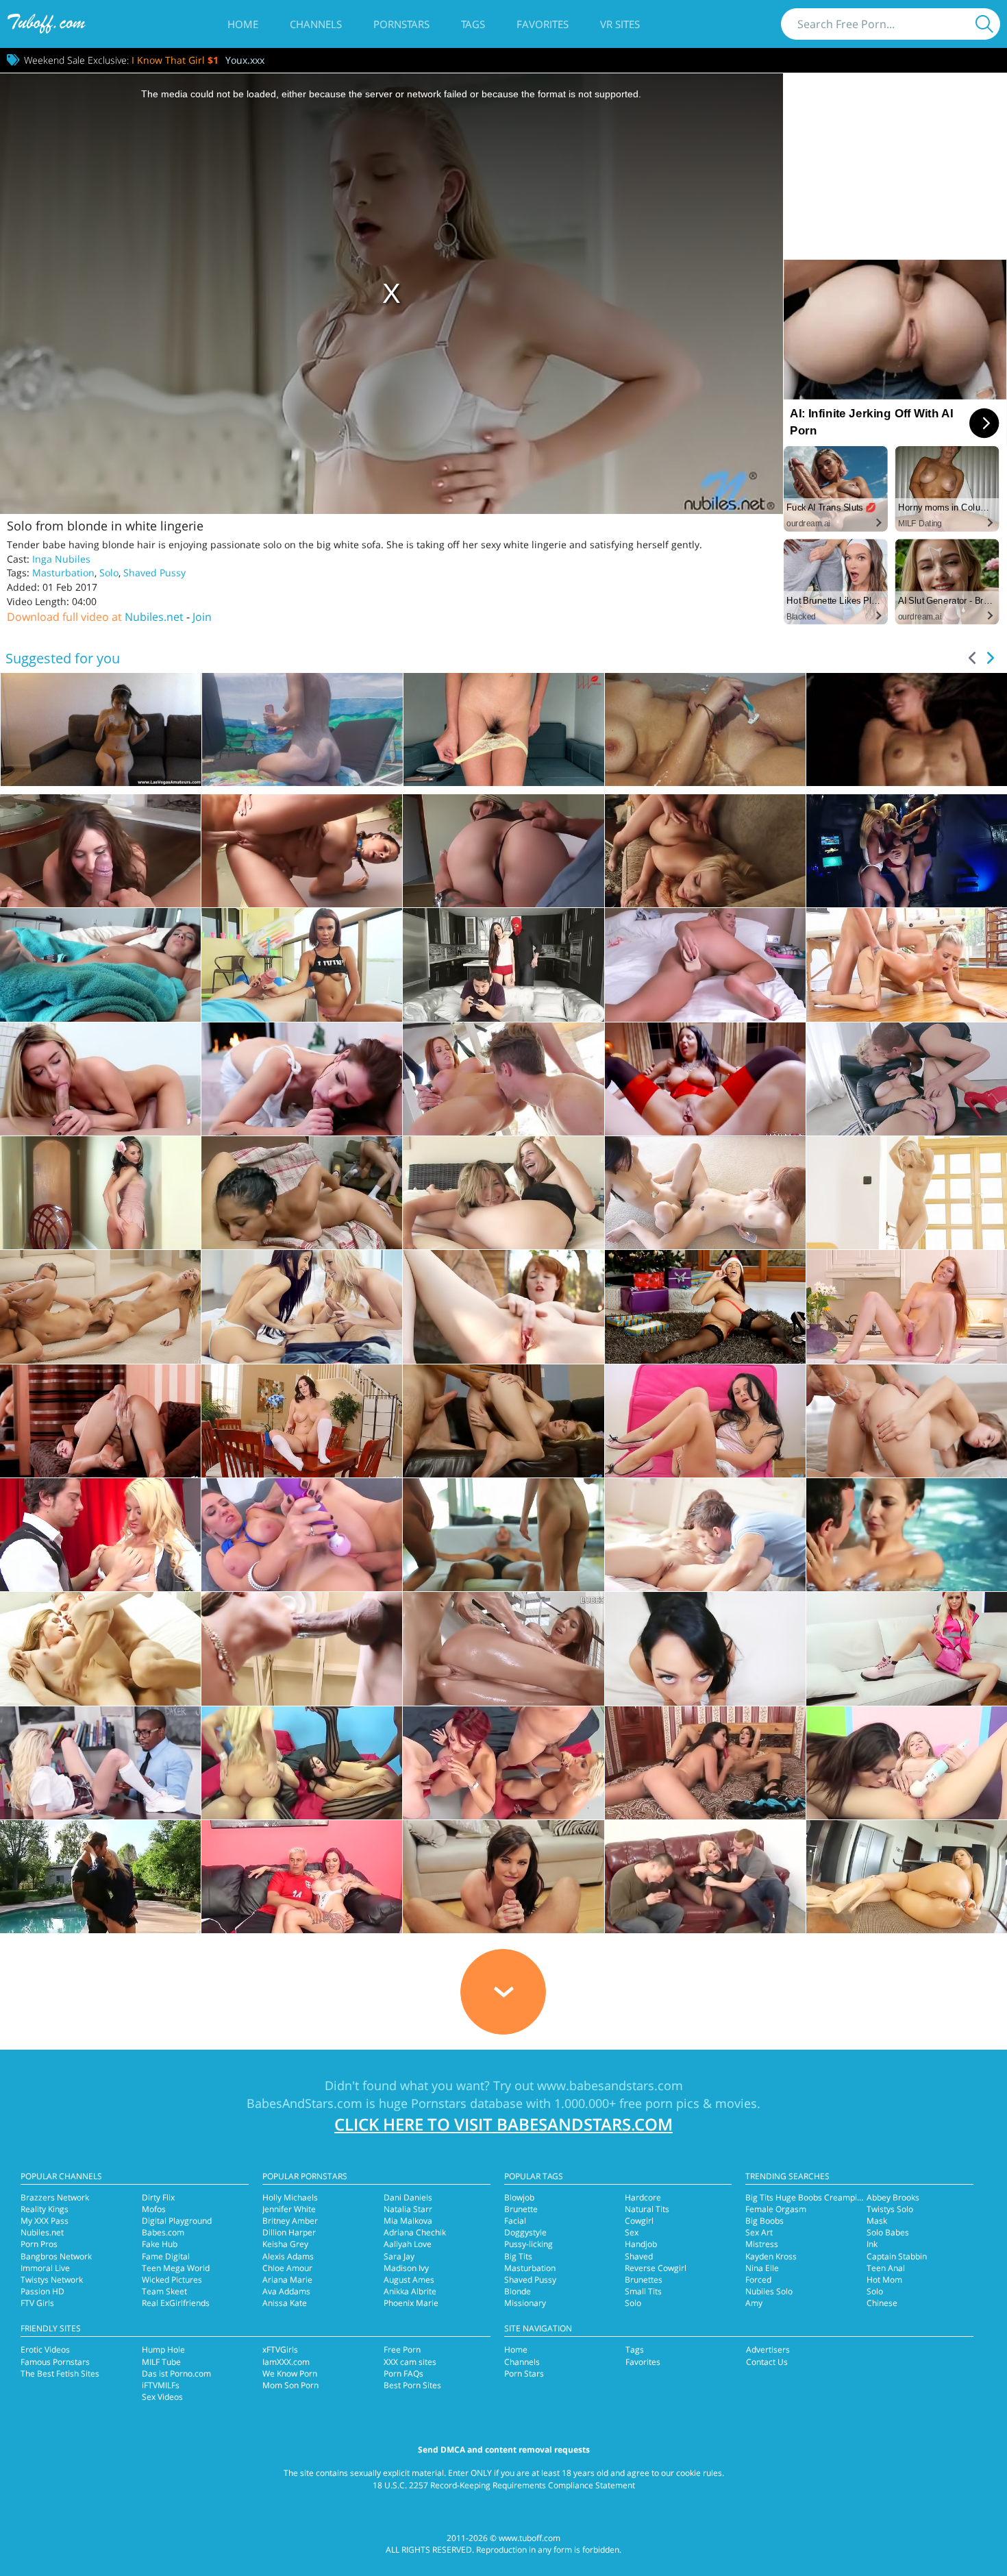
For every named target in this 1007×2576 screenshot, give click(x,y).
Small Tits (643, 2291)
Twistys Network (52, 2280)
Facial (515, 2221)
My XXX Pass (45, 2221)
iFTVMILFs (161, 2385)
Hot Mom (884, 2280)
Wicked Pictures (172, 2280)
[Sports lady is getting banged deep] (503, 1079)
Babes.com (163, 2232)
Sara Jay (399, 2256)
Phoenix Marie (411, 2303)
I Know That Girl (175, 60)
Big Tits (518, 2256)
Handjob (641, 2244)
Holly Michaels (290, 2197)
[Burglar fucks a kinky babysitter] (503, 965)
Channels (316, 24)
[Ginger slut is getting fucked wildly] (100, 1648)
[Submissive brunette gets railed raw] (302, 1648)
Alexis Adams (288, 2256)
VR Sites (620, 24)
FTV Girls (37, 2303)
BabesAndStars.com (304, 2103)
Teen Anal (886, 2268)
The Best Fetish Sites (60, 2373)
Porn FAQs (403, 2373)
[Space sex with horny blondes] (907, 851)
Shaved (639, 2256)
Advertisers (768, 2350)
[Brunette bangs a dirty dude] (100, 965)
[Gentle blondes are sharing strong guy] (100, 1307)
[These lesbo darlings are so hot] (705, 1763)
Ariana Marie (287, 2280)
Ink (872, 2244)
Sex (632, 2232)
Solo (109, 573)
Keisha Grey (285, 2244)
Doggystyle (525, 2232)
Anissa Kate (285, 2303)
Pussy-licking (529, 2244)
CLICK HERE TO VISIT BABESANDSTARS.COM (503, 2124)
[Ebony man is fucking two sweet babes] (302, 1763)
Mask (877, 2221)
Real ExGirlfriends (176, 2303)
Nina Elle (762, 2268)
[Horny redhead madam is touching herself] (907, 1307)
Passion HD (42, 2291)
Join (202, 617)
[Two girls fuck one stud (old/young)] (907, 1763)
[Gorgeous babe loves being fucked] (705, 1535)
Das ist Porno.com (176, 2373)
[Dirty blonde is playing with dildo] (705, 965)
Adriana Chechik (415, 2232)
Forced (758, 2280)
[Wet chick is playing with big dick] (907, 1535)
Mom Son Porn (290, 2385)
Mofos (154, 2209)
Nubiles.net (154, 617)
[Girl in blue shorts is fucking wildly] (907, 965)
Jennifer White (289, 2209)
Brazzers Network (55, 2197)
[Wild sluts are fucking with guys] (503, 1763)
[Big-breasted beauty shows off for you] (302, 1421)
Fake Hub (160, 2244)
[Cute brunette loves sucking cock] (705, 1648)
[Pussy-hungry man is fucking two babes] (503, 1535)
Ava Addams (286, 2291)
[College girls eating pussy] (302, 1193)
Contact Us (767, 2362)
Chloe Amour (287, 2268)
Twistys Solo (890, 2209)
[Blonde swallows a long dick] (100, 1877)
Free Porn (402, 2350)
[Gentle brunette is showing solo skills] (100, 1421)
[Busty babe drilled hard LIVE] (302, 1877)
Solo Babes (888, 2232)
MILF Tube (161, 2362)
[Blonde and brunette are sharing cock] (302, 1307)
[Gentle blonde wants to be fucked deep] (503, 1421)
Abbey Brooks (893, 2197)
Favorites (543, 24)
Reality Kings (45, 2209)
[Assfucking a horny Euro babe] (705, 1079)
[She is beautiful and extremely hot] (907, 1877)
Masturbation (63, 573)
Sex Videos (162, 2397)
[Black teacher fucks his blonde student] (100, 1763)
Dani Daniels (408, 2197)
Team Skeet (164, 2291)
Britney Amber (290, 2221)
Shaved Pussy (154, 573)
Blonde (518, 2291)
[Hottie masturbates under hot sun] (503, 1307)
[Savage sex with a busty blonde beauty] (503, 851)
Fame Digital (166, 2256)
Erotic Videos (45, 2350)
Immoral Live (45, 2268)
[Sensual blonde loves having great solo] (907, 1193)
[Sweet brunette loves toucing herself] (705, 1421)
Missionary (525, 2303)
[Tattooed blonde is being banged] (100, 1079)
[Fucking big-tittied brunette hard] (302, 1535)
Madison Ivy (406, 2268)
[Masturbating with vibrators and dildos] (907, 1648)
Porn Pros (39, 2244)
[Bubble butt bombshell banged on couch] (705, 851)
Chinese (882, 2303)
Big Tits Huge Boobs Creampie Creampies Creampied (848, 2197)
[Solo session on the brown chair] (100, 1193)
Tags (473, 24)
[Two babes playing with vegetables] (705, 1193)
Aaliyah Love (408, 2244)
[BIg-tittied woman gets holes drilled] (100, 1535)
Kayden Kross (771, 2256)
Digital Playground (177, 2221)
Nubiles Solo (769, 2291)
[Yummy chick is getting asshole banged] (907, 1421)
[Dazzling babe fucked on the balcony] (302, 965)
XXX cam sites (410, 2362)
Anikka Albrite (410, 2291)
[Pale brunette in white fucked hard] (302, 1079)
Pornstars (401, 24)
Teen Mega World (176, 2268)
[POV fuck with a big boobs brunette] (100, 851)
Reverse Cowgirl (656, 2268)
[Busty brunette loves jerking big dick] (503, 1877)
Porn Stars (524, 2373)
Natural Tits (647, 2209)
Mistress (762, 2244)
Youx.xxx (245, 60)
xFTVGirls (280, 2350)
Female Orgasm (776, 2209)
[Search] (984, 24)
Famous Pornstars (55, 2362)
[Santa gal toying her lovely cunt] (705, 1307)
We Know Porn (290, 2373)
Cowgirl (639, 2221)
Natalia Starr (408, 2209)
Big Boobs (764, 2221)
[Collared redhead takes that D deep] (302, 851)
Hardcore (643, 2197)
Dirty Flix (158, 2197)
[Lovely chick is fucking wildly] (503, 1648)
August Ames (409, 2280)
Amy (754, 2303)
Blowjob (519, 2197)
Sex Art (759, 2232)
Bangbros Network (56, 2256)
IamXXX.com (286, 2362)
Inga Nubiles (61, 559)
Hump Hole (163, 2350)
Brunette (521, 2209)
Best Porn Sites (412, 2385)
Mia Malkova (408, 2221)
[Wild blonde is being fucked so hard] (907, 1079)
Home (243, 24)
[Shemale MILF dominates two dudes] (705, 1877)
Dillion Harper (289, 2232)
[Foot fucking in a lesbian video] (503, 1193)
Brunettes (644, 2280)
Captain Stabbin (897, 2256)
